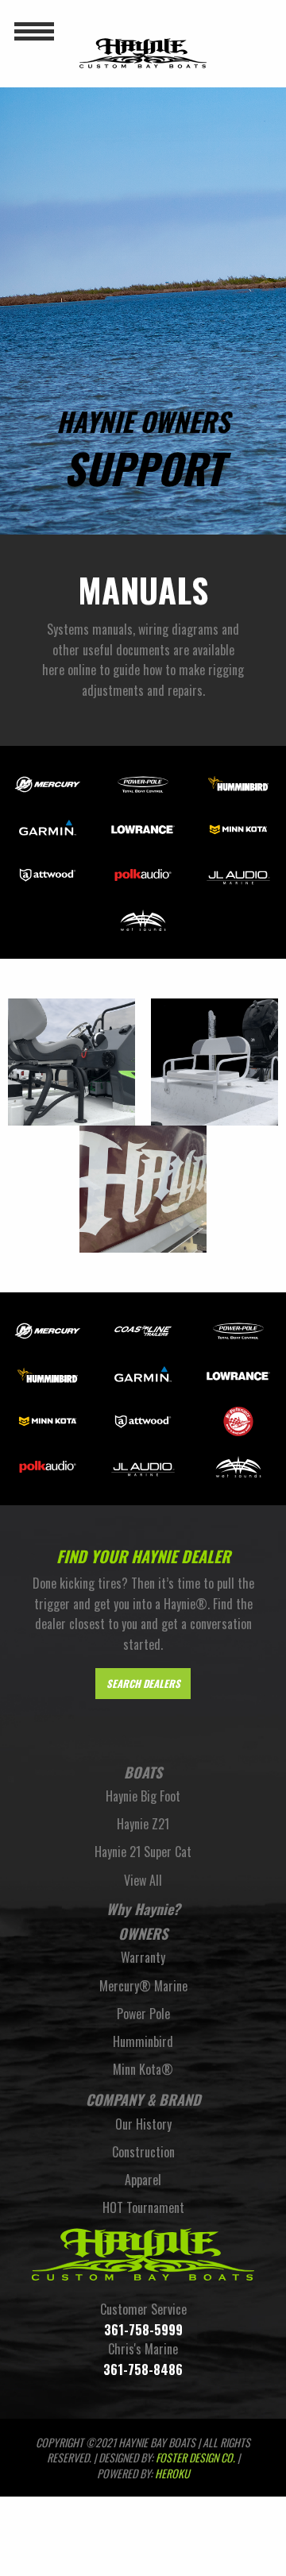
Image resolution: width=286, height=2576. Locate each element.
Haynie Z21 (143, 1824)
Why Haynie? (143, 1909)
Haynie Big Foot (143, 1796)
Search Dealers (143, 1684)
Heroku (172, 2473)
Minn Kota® (143, 2069)
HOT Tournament (143, 2207)
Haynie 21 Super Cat (143, 1852)
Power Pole (143, 2014)
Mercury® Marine (143, 1986)
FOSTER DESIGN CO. (195, 2457)
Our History (143, 2124)
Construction (143, 2152)
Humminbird (143, 2041)
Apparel (143, 2180)
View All (143, 1880)
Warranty (143, 1957)
